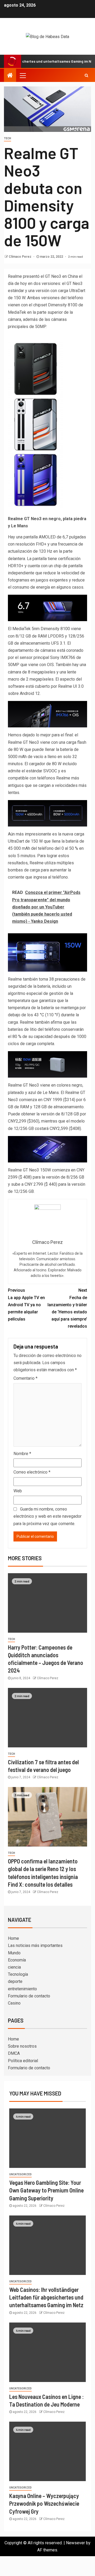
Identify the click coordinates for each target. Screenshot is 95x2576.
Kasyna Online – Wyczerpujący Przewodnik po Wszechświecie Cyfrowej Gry (44, 2503)
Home (13, 1938)
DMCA (14, 2053)
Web (18, 1491)
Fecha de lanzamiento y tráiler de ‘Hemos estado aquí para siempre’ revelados (67, 1308)
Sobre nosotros (22, 2046)
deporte (15, 1981)
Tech (8, 138)
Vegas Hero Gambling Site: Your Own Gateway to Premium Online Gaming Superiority (46, 2190)
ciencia (14, 1967)
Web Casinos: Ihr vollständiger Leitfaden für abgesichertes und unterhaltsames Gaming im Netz (46, 2297)
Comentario (25, 1378)
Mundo (14, 1953)
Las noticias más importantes (35, 1945)
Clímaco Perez (20, 257)
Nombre (22, 1454)
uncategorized (20, 2174)
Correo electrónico (32, 1472)
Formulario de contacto (29, 1996)
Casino (14, 2003)
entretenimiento (22, 1989)
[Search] (86, 75)
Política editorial (23, 2061)
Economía (17, 1960)
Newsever (75, 2543)
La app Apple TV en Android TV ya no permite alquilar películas (26, 1305)
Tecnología (18, 1974)
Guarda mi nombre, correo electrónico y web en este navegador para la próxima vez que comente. (47, 1516)
